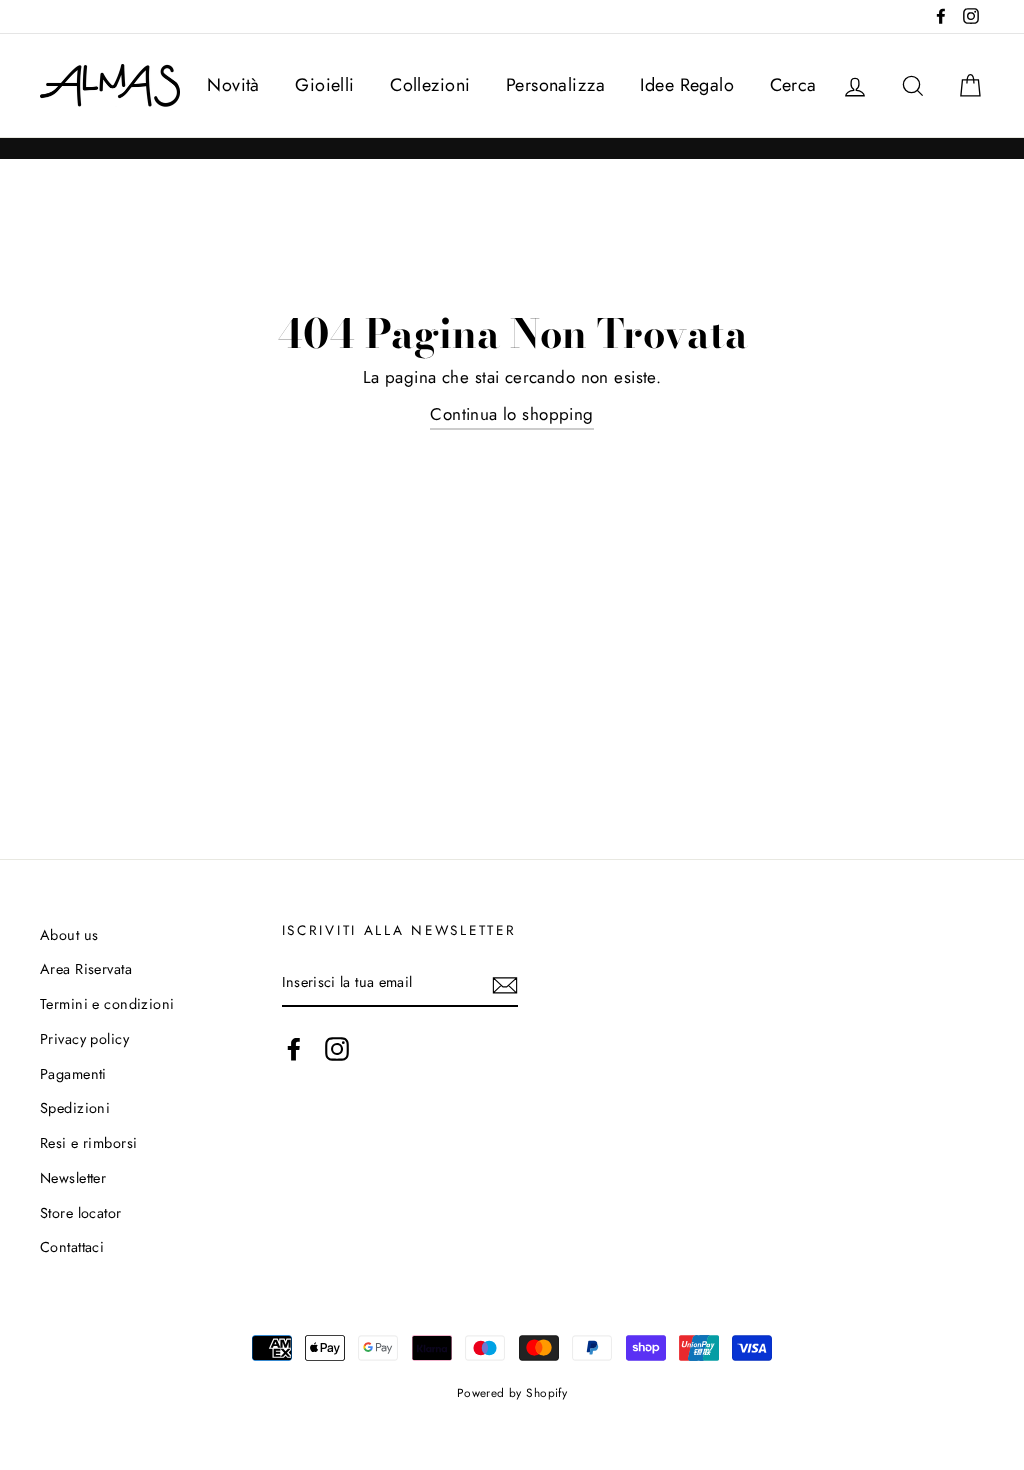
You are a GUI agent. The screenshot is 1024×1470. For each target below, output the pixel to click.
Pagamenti (73, 1074)
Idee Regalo (687, 85)
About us (69, 935)
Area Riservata (86, 969)
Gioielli (324, 85)
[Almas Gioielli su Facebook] (294, 1049)
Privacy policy (84, 1039)
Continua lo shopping (512, 414)
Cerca (793, 85)
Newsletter (73, 1178)
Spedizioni (75, 1108)
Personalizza (555, 85)
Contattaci (72, 1247)
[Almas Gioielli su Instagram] (337, 1049)
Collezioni (430, 85)
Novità (233, 85)
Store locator (81, 1213)
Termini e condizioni (107, 1004)
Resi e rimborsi (88, 1143)
